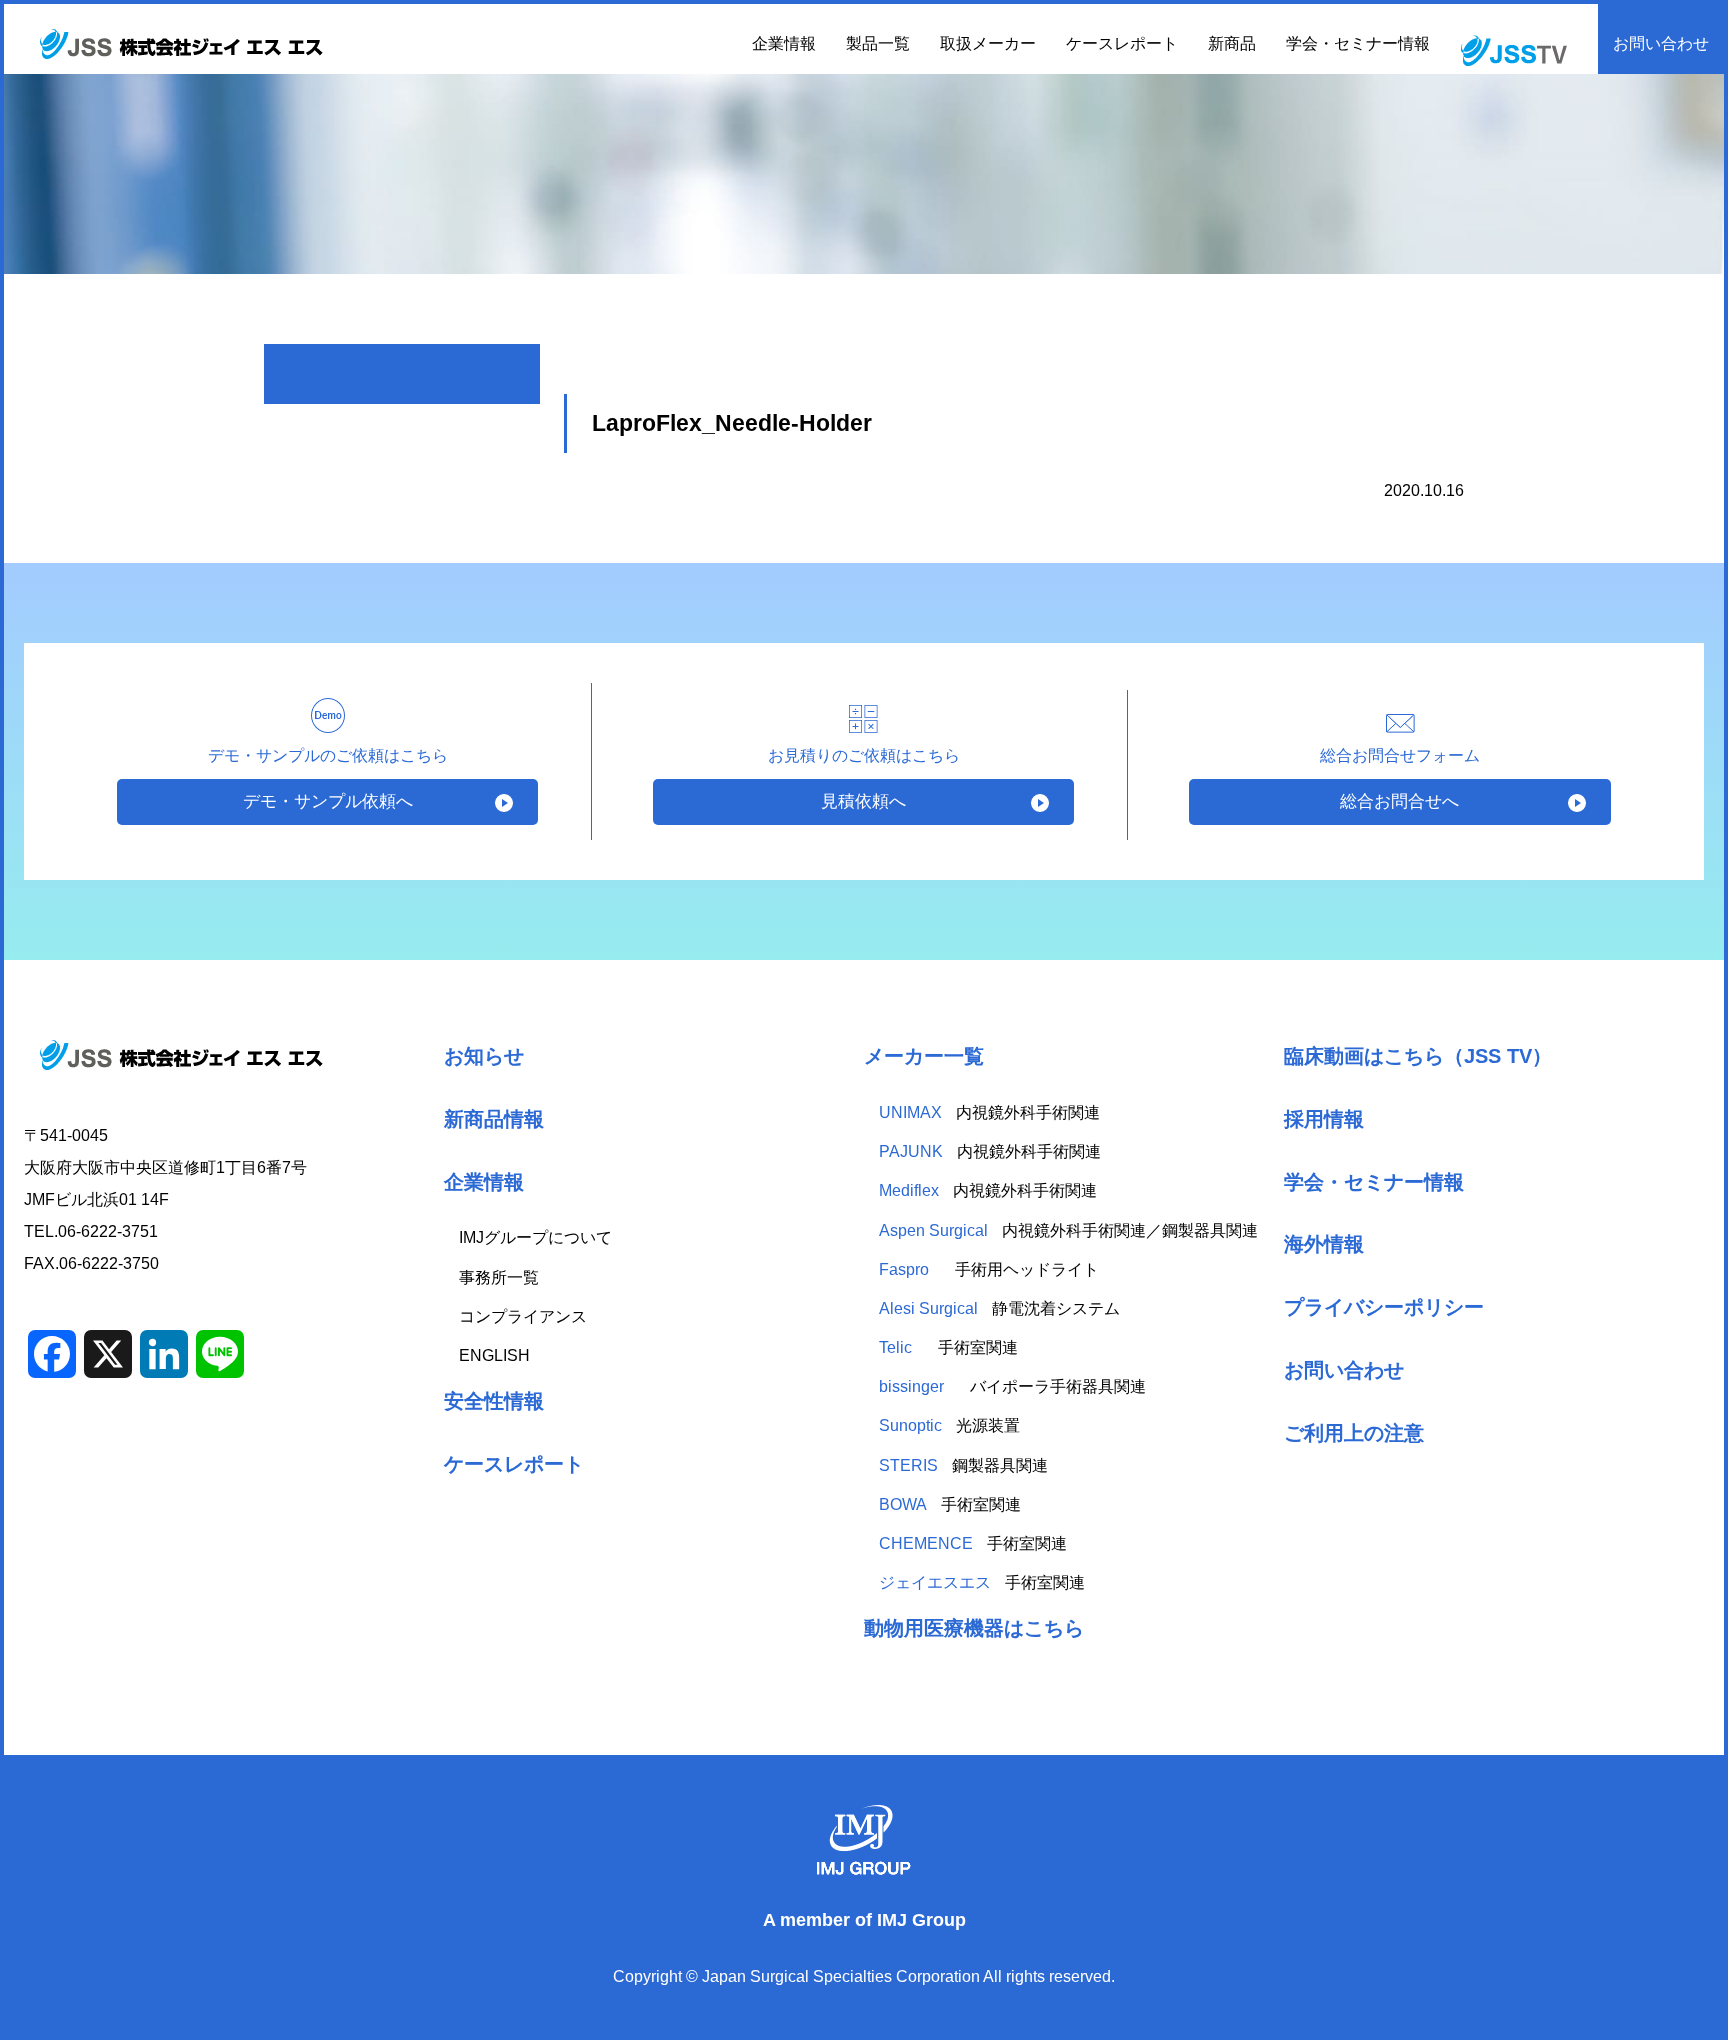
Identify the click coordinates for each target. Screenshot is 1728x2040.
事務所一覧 (499, 1277)
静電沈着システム (999, 1308)
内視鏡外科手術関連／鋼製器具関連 (1068, 1230)
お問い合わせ (1661, 43)
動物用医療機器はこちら (974, 1627)
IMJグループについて (535, 1237)
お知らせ (484, 1055)
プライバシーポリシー (1384, 1306)
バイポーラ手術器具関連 (1012, 1386)
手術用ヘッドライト (991, 1269)
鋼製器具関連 (963, 1465)
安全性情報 (494, 1400)
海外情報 (1324, 1243)
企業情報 (484, 1181)
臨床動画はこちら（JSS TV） (1418, 1055)
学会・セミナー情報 (1358, 43)
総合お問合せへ (1399, 801)
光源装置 (949, 1425)
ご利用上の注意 (1354, 1432)
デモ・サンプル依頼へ (328, 801)
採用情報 (1324, 1118)
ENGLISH (494, 1355)
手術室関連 (948, 1347)
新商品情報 (494, 1118)
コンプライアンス (523, 1316)
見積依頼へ (863, 801)
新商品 (1232, 43)
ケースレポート (1122, 43)
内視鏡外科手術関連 (989, 1112)
